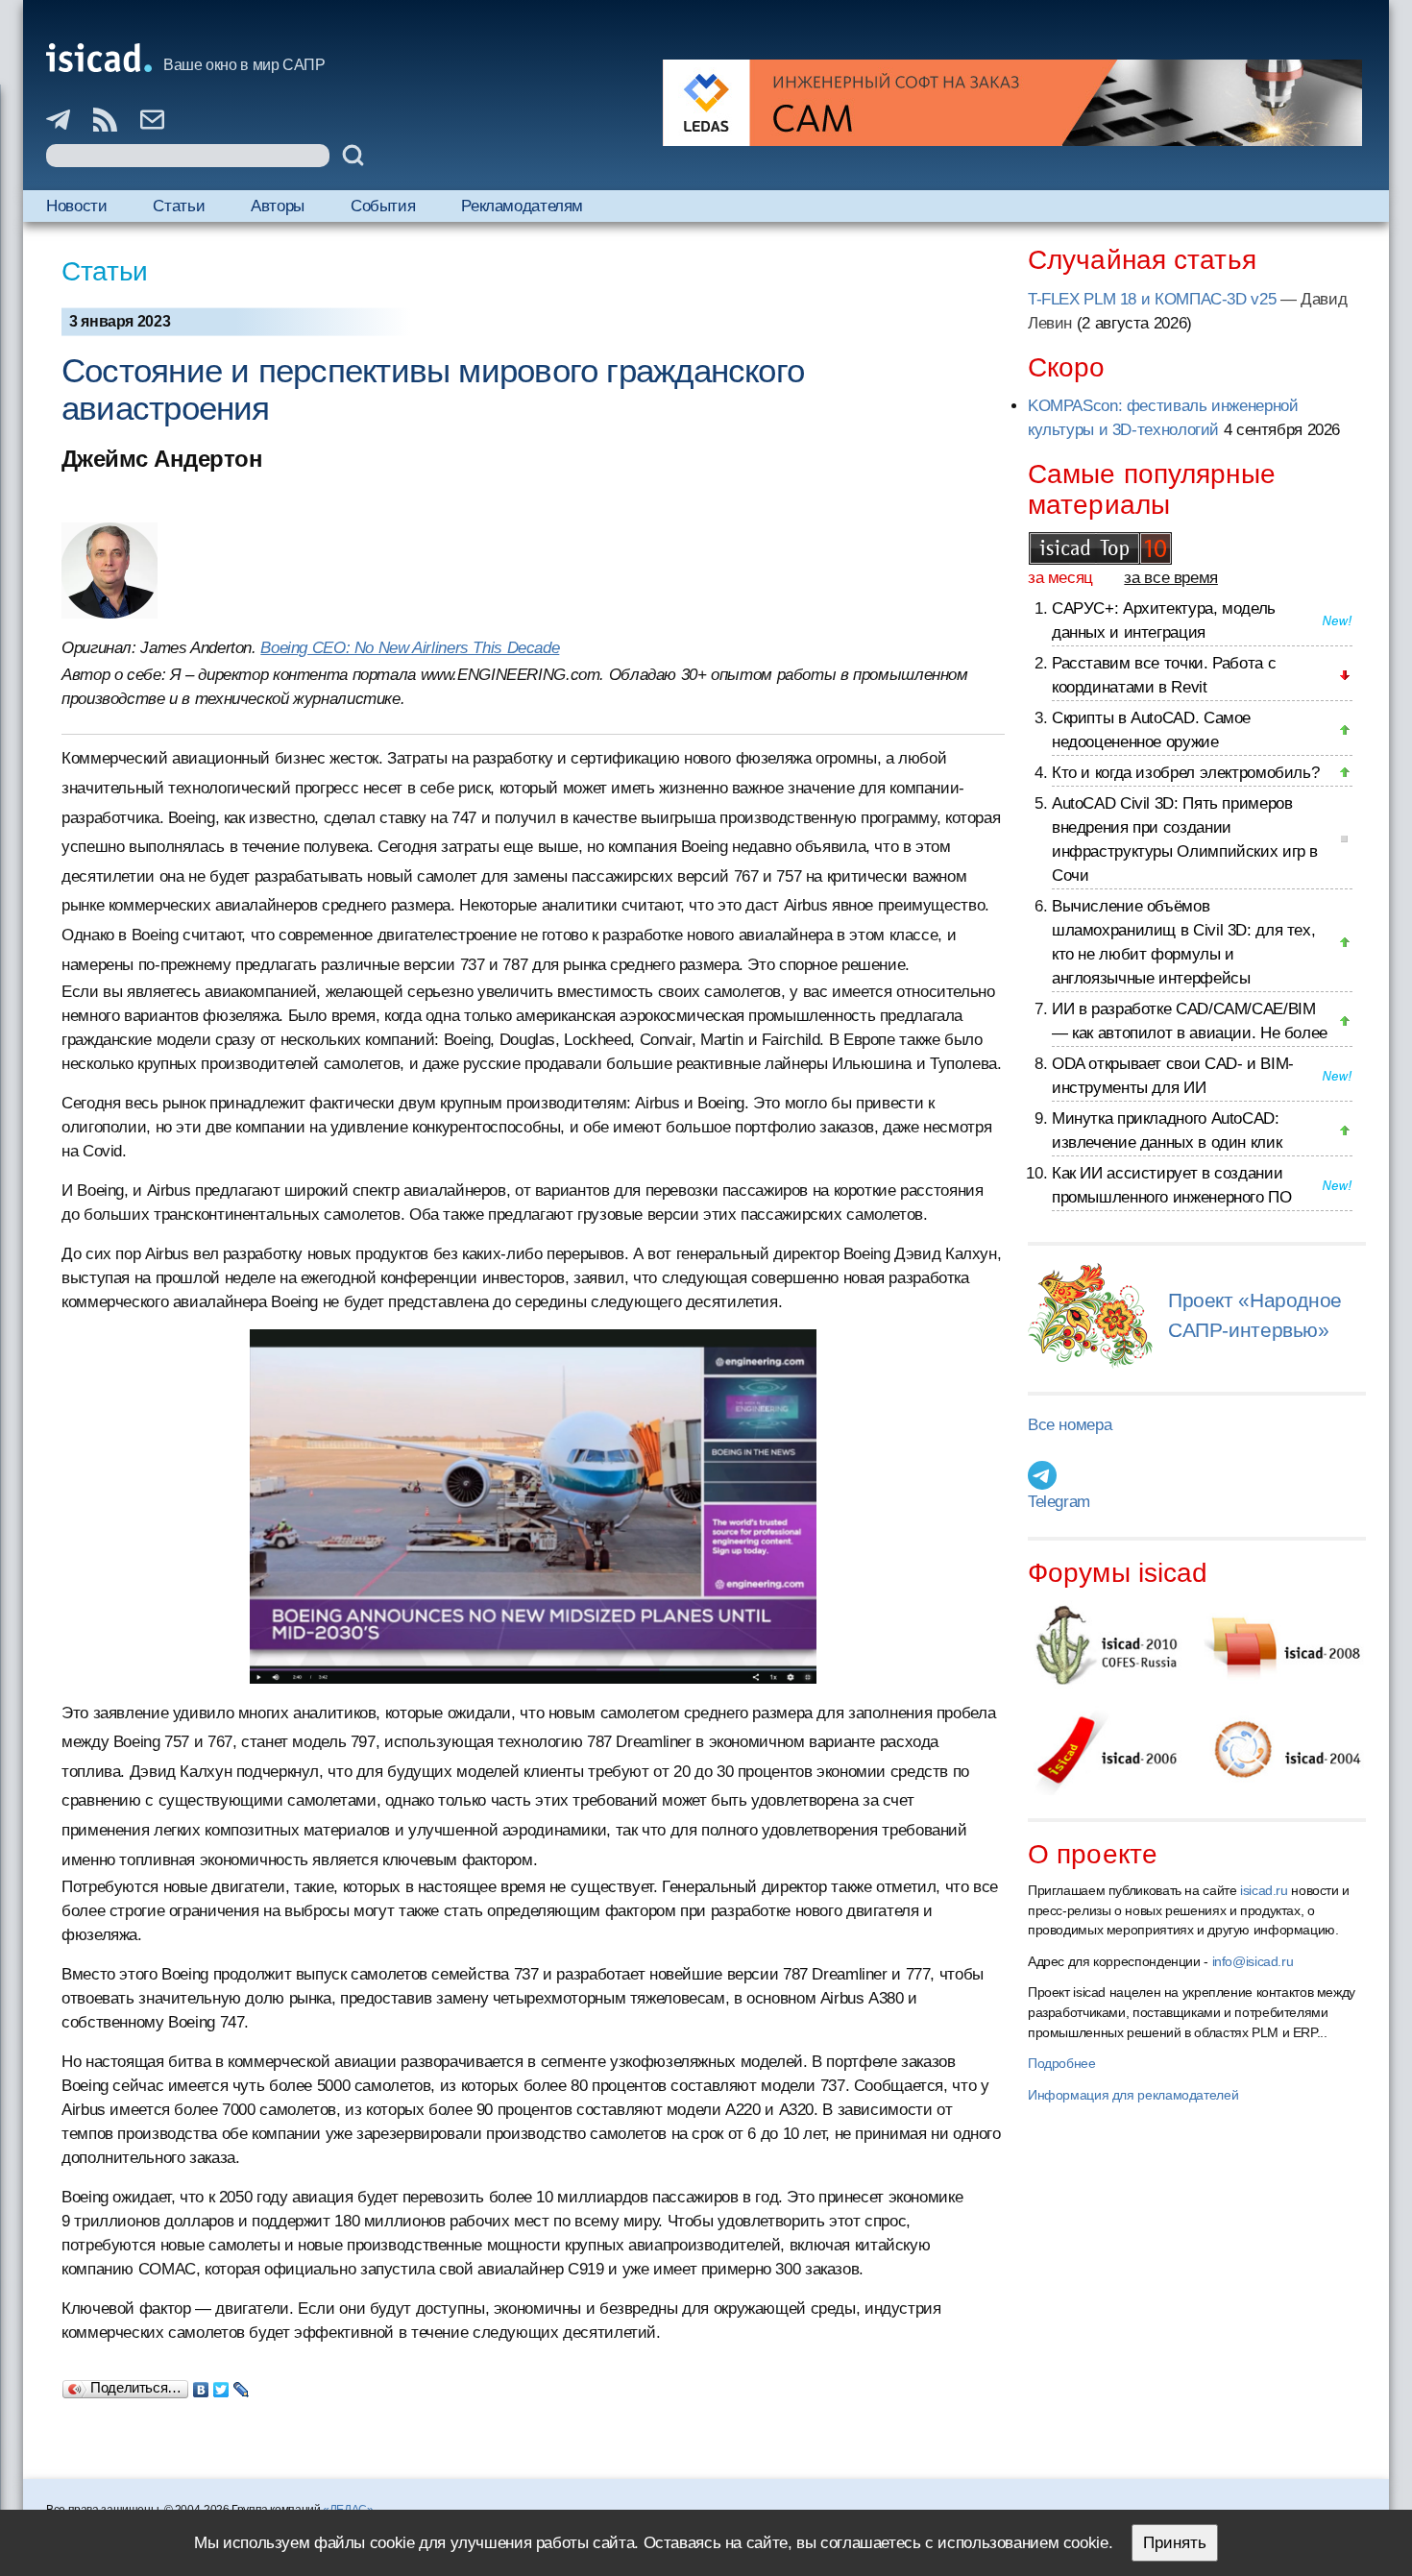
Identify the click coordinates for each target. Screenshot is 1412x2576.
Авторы (278, 206)
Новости (76, 206)
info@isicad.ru (1253, 1961)
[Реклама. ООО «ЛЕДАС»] (1012, 103)
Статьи (179, 206)
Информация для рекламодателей (1133, 2095)
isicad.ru (1264, 1890)
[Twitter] (221, 2385)
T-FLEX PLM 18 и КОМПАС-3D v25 (1152, 299)
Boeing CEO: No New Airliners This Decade (410, 648)
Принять (1175, 2543)
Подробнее (1062, 2063)
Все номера (1070, 1425)
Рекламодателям (522, 206)
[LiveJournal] (242, 2385)
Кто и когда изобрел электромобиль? (1185, 773)
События (383, 206)
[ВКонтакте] (201, 2385)
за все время (1171, 578)
